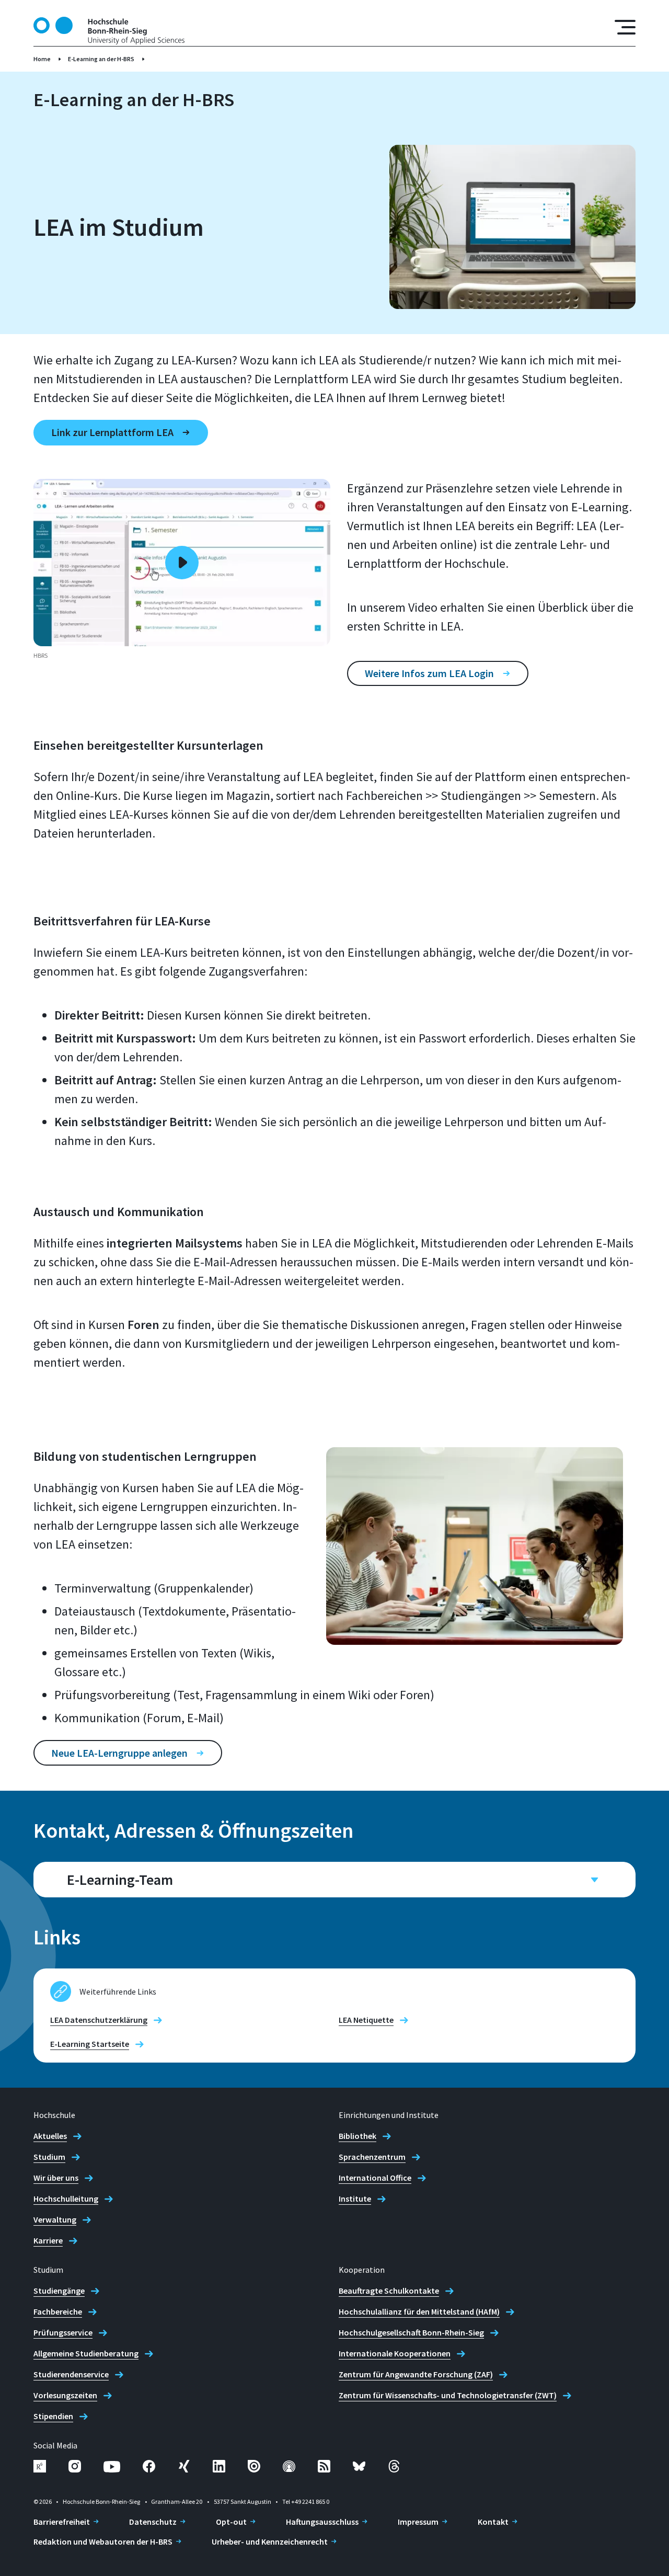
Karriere (48, 2240)
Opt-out (231, 2522)
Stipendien (53, 2416)
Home (42, 59)
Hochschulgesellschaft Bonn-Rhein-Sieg (411, 2332)
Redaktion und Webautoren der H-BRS (103, 2541)
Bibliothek (357, 2136)
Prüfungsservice (63, 2332)
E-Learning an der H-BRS (101, 59)
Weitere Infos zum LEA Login (429, 673)
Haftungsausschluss (322, 2522)
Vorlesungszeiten (65, 2395)
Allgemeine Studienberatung (86, 2353)
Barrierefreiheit (62, 2522)
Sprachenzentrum (372, 2157)
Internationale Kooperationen (395, 2353)
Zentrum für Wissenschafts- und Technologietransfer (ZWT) (448, 2395)
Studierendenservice (71, 2374)
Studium (49, 2157)
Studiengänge (59, 2291)
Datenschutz (153, 2522)
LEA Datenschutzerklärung (99, 2020)
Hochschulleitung (66, 2199)
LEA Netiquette (366, 2020)
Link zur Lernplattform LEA (112, 432)
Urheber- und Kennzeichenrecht (270, 2541)
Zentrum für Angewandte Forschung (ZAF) (416, 2374)
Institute (355, 2199)
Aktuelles (50, 2136)
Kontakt (493, 2522)
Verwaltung (55, 2219)
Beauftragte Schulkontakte (389, 2291)
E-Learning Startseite (90, 2044)
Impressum (418, 2522)
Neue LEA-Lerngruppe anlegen (119, 1753)
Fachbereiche (58, 2311)
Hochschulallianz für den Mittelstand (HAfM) (419, 2311)
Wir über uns (56, 2178)
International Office (375, 2178)
